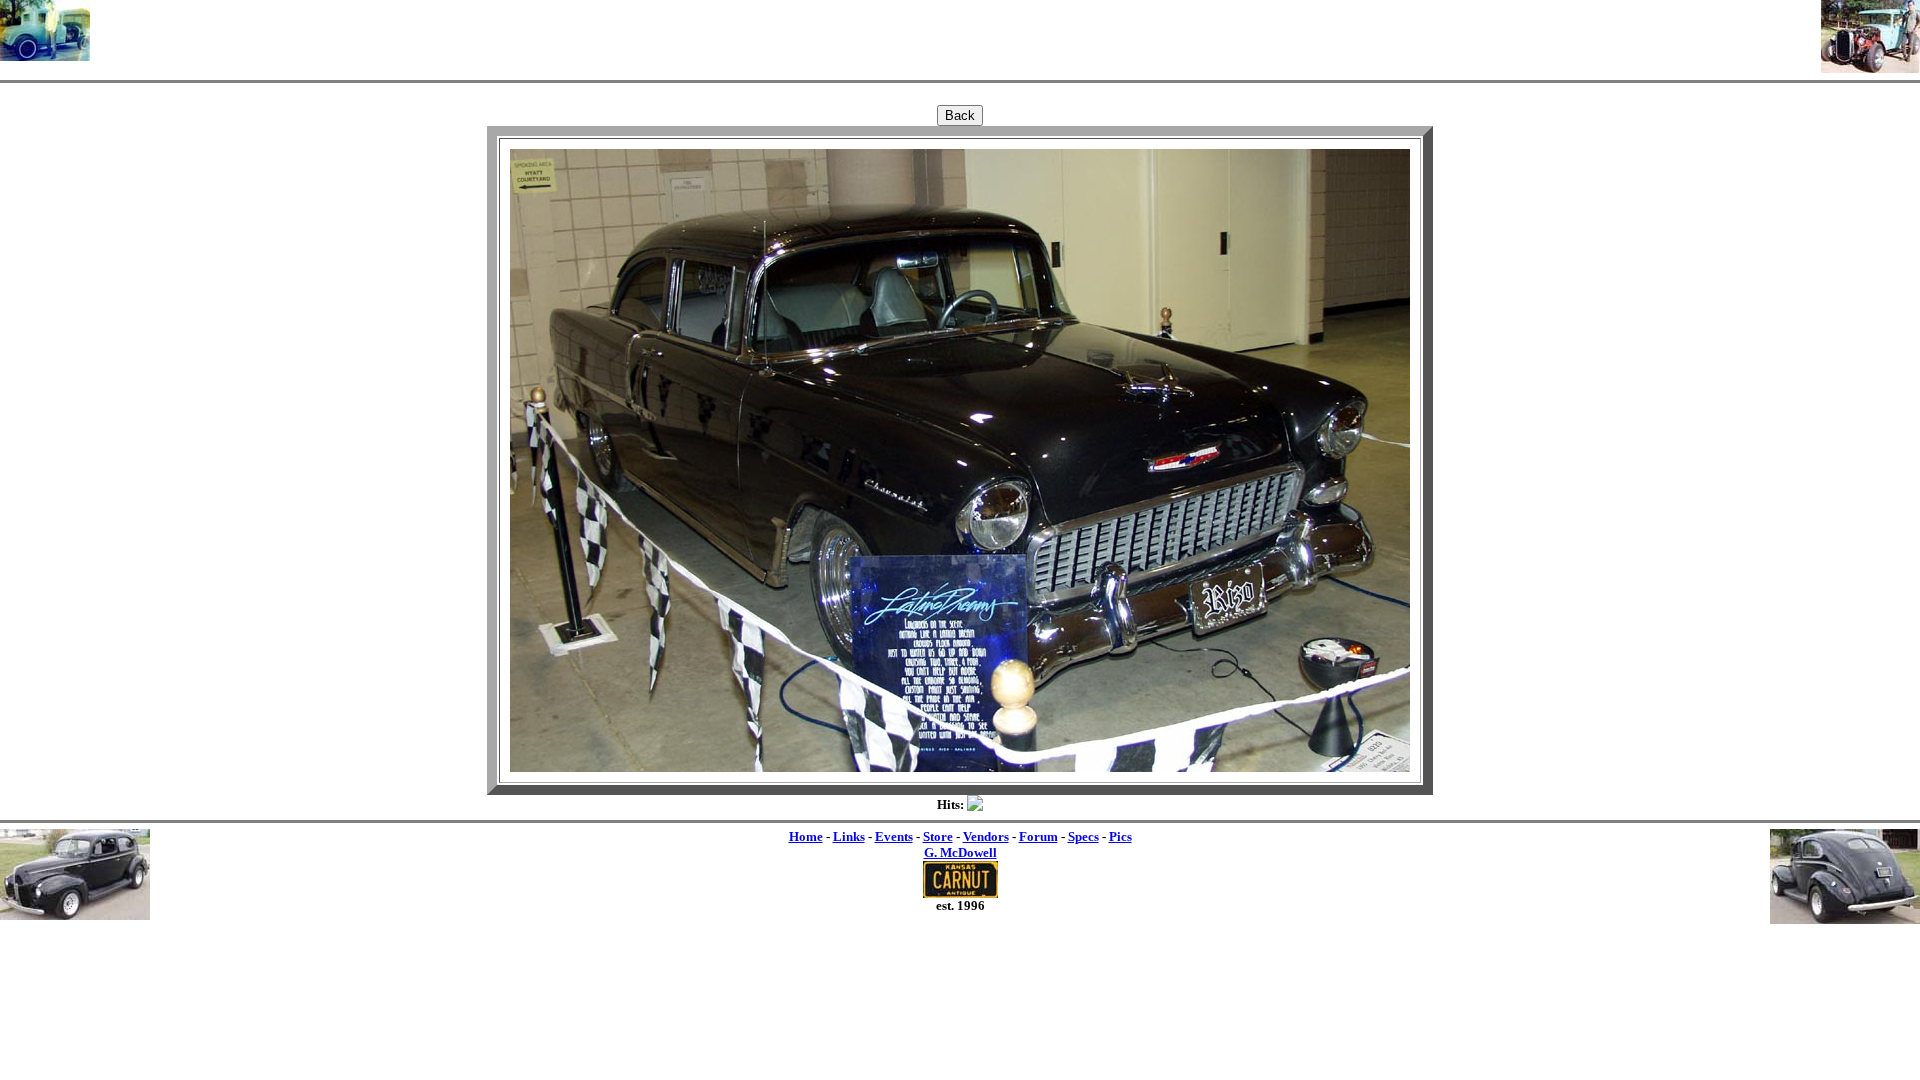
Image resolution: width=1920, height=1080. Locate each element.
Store (938, 836)
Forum (1038, 836)
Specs (1083, 836)
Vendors (986, 836)
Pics (1120, 836)
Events (894, 836)
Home (806, 836)
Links (849, 836)
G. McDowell (960, 852)
